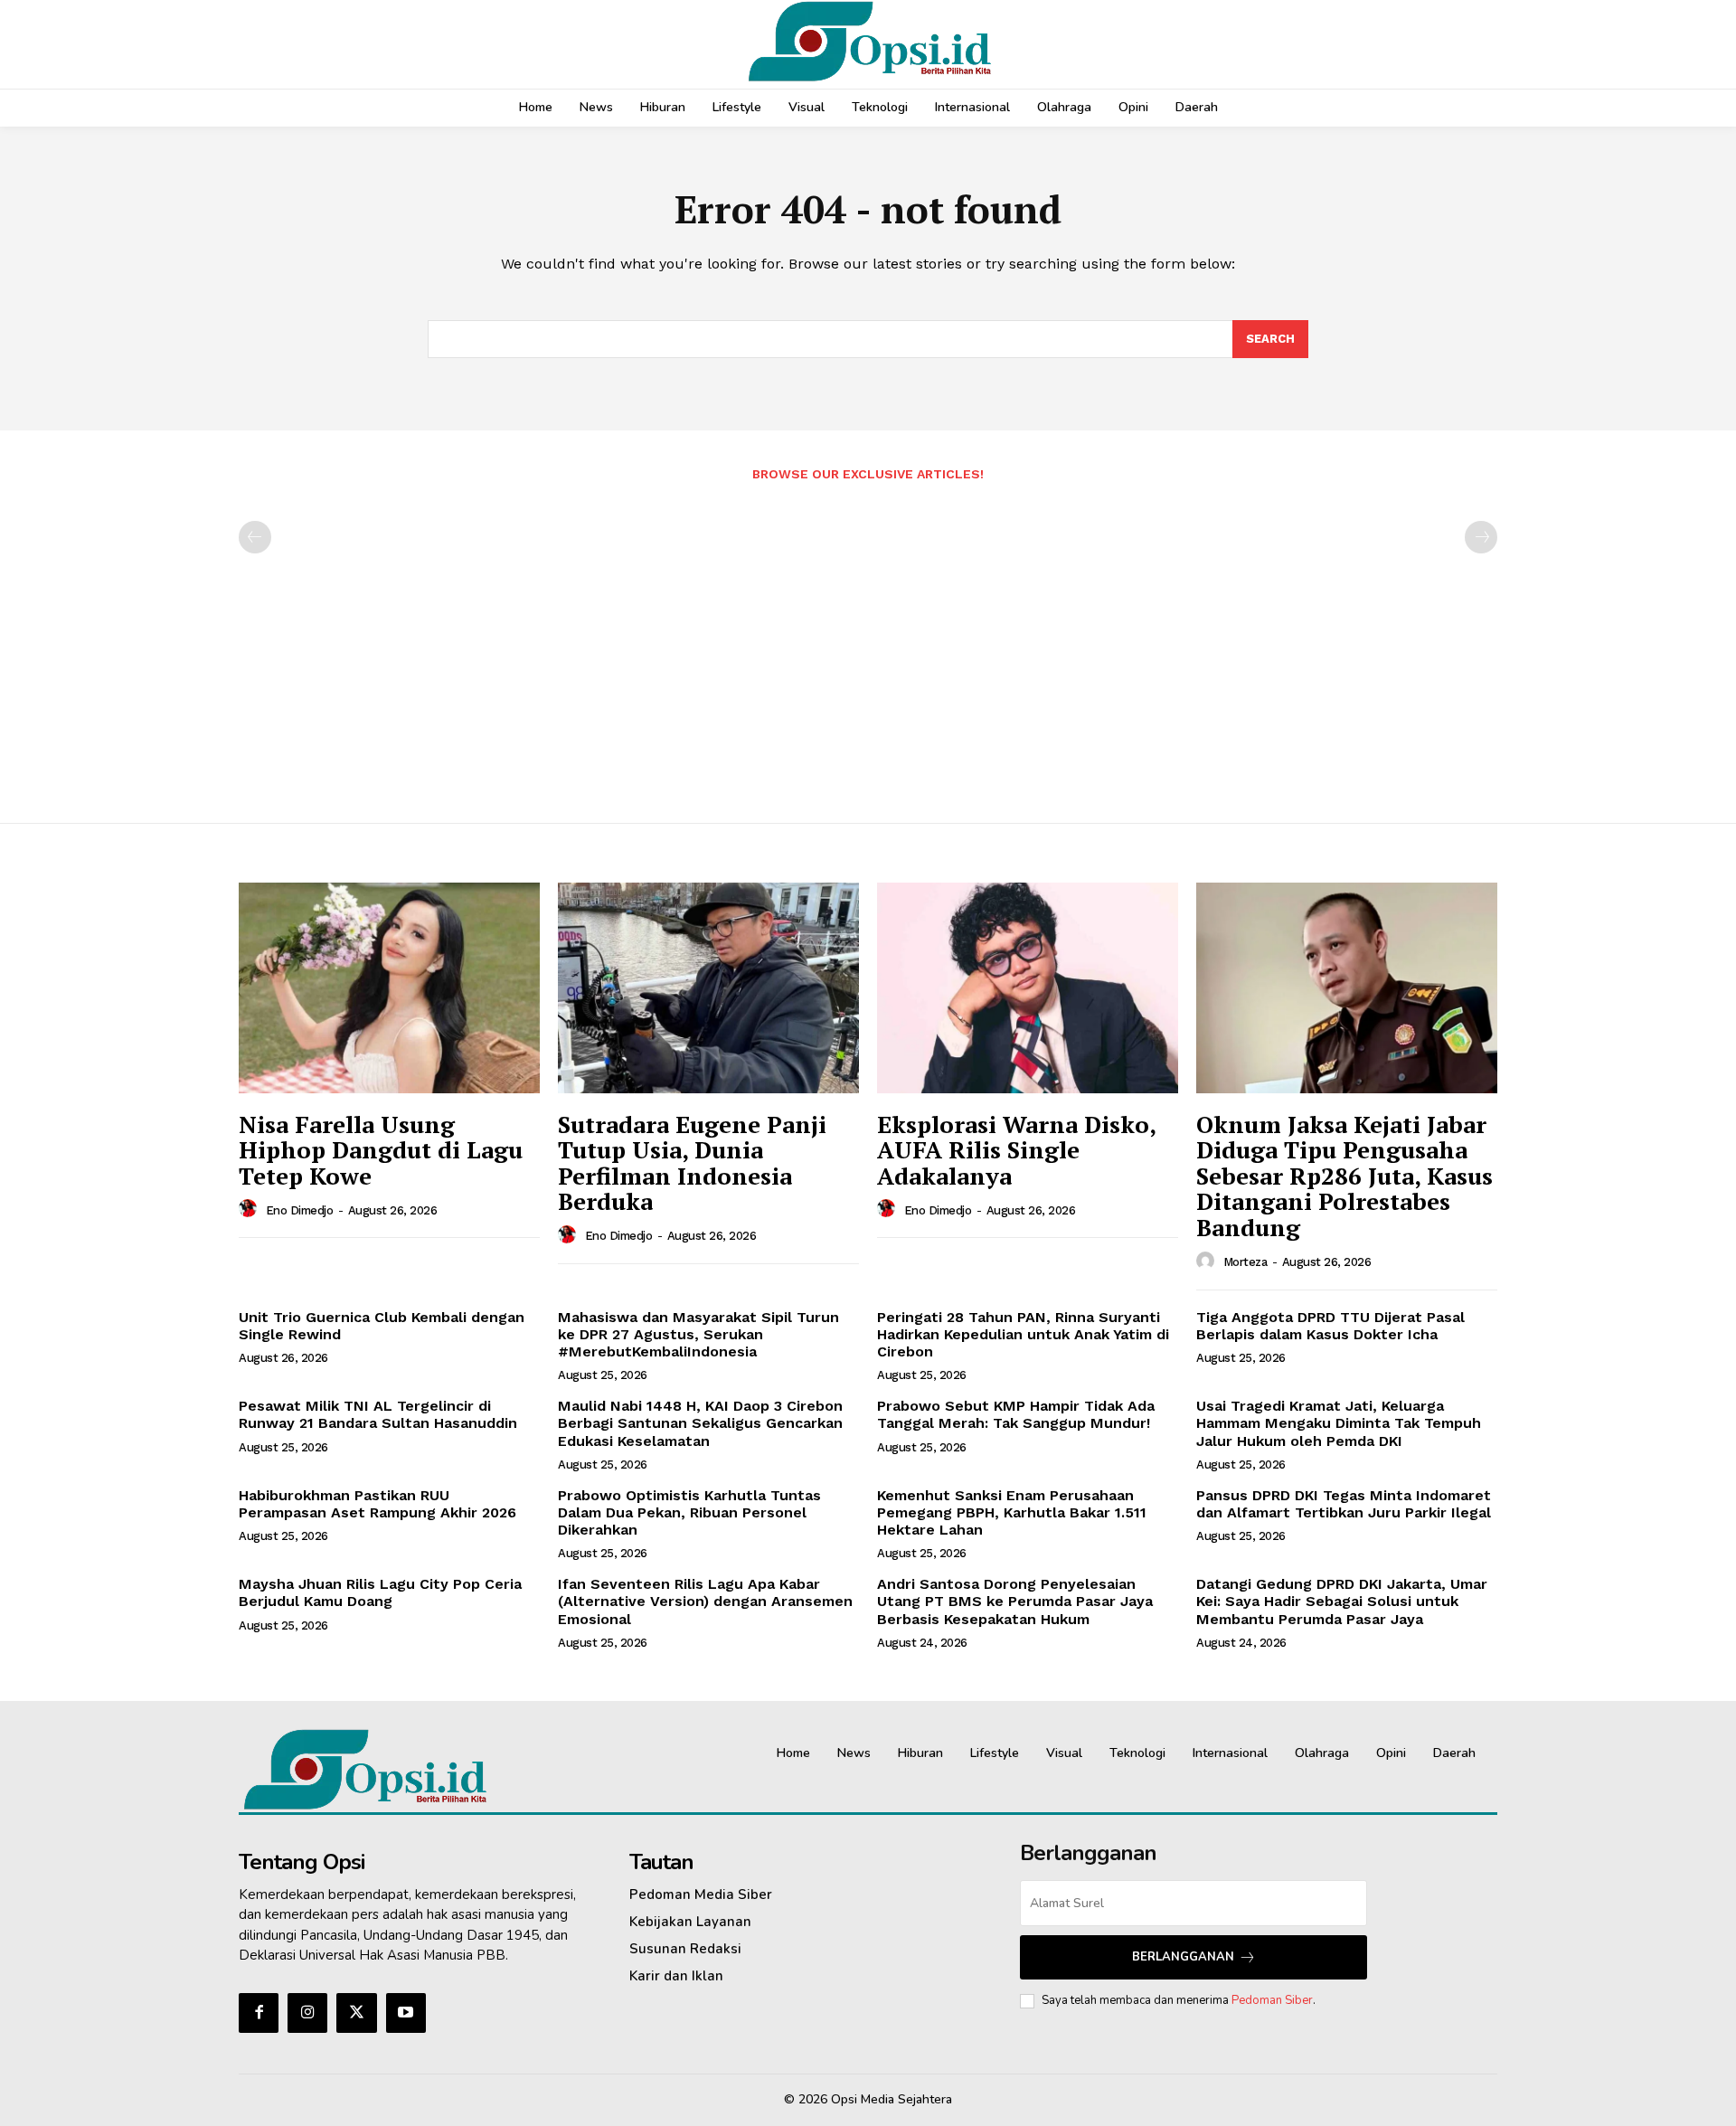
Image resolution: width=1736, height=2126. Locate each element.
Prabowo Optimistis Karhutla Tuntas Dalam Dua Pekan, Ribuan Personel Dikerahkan (689, 1512)
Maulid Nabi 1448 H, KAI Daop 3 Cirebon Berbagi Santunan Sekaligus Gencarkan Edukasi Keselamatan (700, 1423)
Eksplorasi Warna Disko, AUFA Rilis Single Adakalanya (1017, 1150)
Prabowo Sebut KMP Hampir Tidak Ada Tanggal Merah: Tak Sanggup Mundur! (1016, 1414)
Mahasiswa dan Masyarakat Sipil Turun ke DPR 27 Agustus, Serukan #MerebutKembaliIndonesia (698, 1334)
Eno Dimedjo (300, 1210)
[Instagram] (307, 2013)
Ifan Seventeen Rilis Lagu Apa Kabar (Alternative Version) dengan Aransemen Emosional (705, 1601)
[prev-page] (255, 537)
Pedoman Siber (1272, 2000)
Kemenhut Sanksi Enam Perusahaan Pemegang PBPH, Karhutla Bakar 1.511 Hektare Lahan (1012, 1512)
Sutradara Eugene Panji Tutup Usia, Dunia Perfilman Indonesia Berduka (692, 1163)
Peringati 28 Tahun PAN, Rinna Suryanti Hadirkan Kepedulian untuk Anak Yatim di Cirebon (1023, 1334)
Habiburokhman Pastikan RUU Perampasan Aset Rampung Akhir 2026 (377, 1504)
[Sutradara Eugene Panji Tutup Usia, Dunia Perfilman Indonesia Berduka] (708, 988)
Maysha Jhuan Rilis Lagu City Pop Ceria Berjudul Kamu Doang (380, 1592)
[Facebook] (259, 2013)
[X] (356, 2013)
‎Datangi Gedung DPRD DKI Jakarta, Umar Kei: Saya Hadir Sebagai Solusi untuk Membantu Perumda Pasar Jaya (1342, 1601)
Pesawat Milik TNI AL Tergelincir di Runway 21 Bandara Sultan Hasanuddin (378, 1414)
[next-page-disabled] (1481, 537)
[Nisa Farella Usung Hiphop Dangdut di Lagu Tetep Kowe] (389, 988)
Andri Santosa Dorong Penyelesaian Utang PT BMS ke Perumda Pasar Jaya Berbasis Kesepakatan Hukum (1015, 1601)
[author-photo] (250, 1209)
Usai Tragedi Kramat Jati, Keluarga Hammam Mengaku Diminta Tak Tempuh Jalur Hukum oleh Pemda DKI (1339, 1423)
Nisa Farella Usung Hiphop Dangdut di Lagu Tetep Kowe (381, 1150)
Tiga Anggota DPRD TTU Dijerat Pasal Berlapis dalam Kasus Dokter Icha (1330, 1326)
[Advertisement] (868, 643)
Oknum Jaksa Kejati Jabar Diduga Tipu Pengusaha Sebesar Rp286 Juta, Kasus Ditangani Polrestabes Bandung (1344, 1176)
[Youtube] (406, 2013)
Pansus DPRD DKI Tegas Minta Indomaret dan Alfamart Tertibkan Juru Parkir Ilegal (1344, 1504)
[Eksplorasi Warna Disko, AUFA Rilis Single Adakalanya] (1028, 988)
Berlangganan (1183, 1957)
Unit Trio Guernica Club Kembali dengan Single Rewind (382, 1326)
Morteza (1245, 1262)
